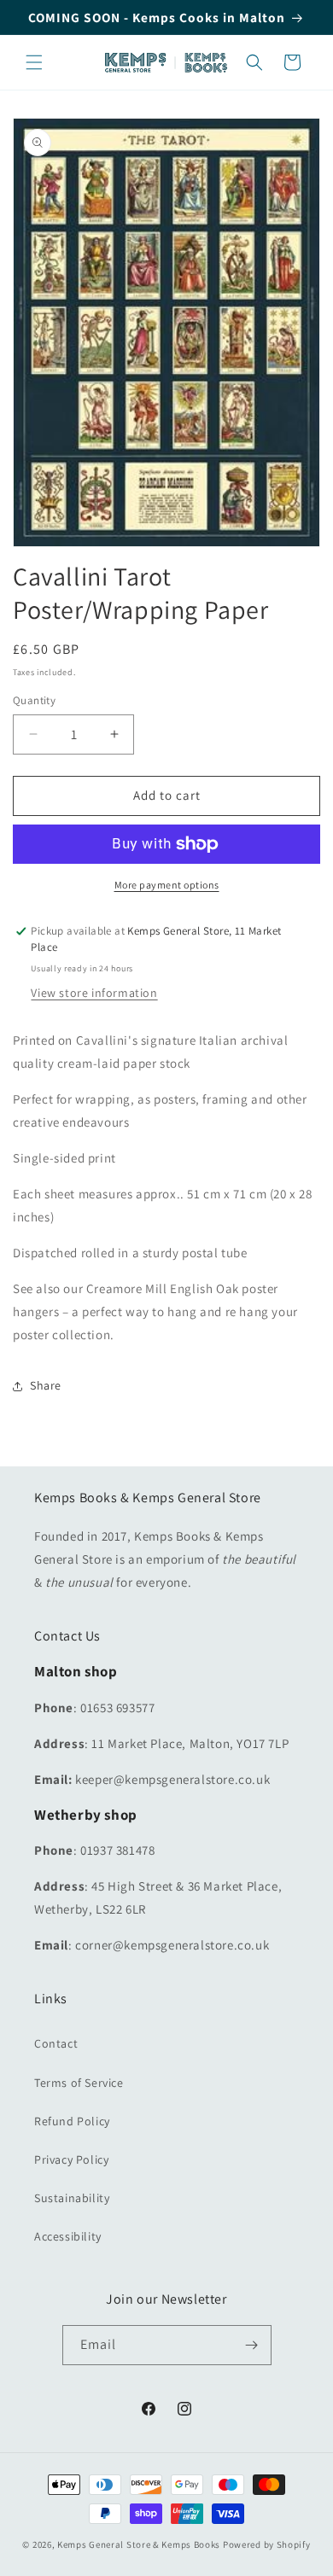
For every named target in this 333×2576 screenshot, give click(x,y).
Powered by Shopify (267, 2544)
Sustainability (72, 2198)
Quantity (34, 700)
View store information (94, 993)
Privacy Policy (71, 2159)
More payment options (167, 885)
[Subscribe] (252, 2345)
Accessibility (68, 2236)
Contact (56, 2043)
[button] (34, 62)
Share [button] (46, 1385)
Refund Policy (72, 2121)
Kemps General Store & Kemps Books (139, 2544)
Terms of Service (79, 2083)
